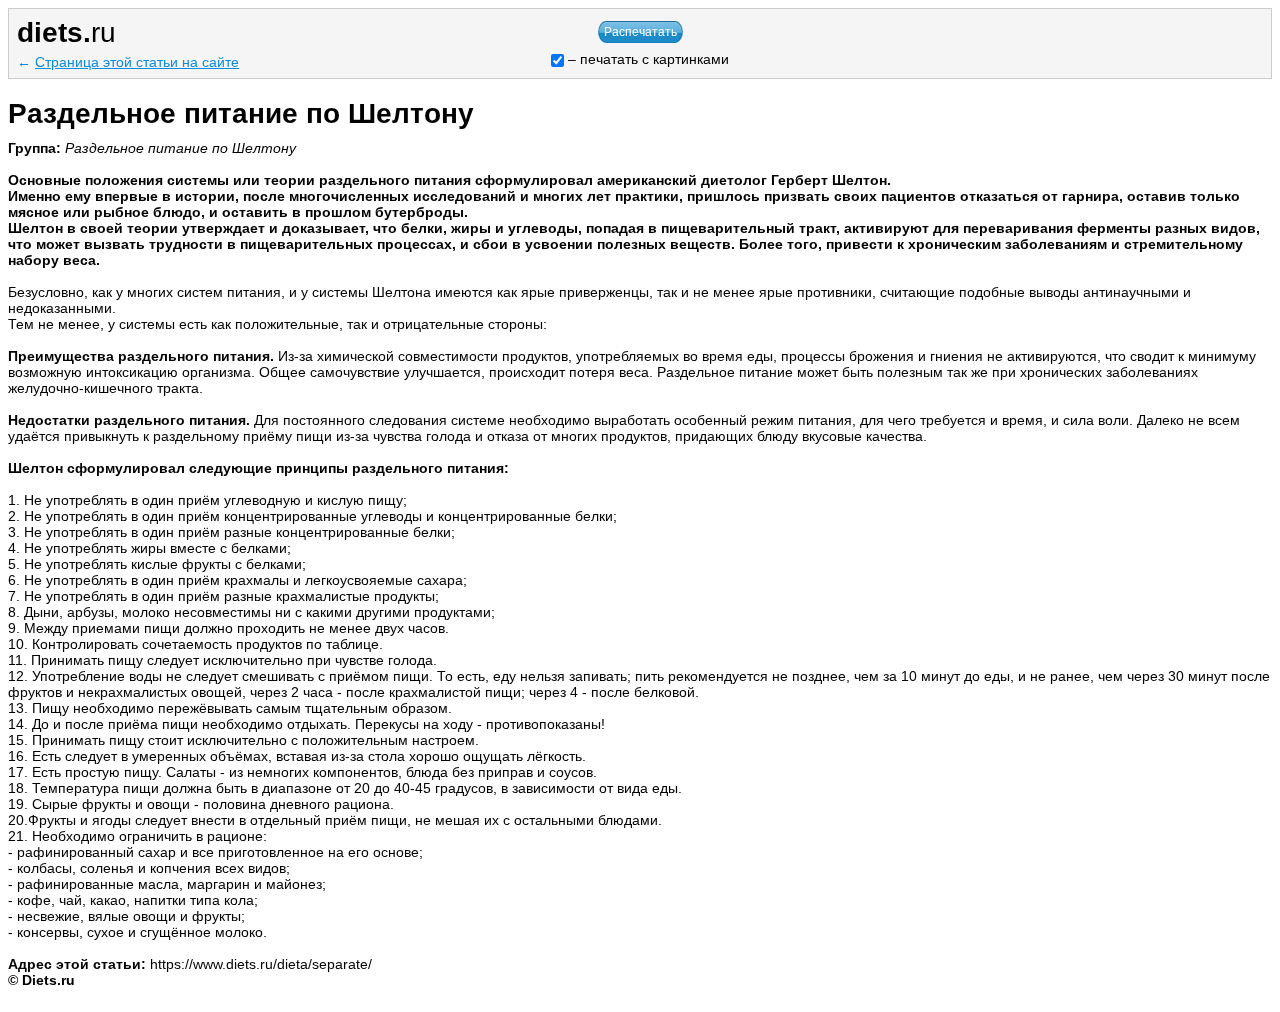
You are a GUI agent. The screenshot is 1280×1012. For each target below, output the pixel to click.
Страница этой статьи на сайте (137, 62)
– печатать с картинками (646, 59)
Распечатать (640, 32)
